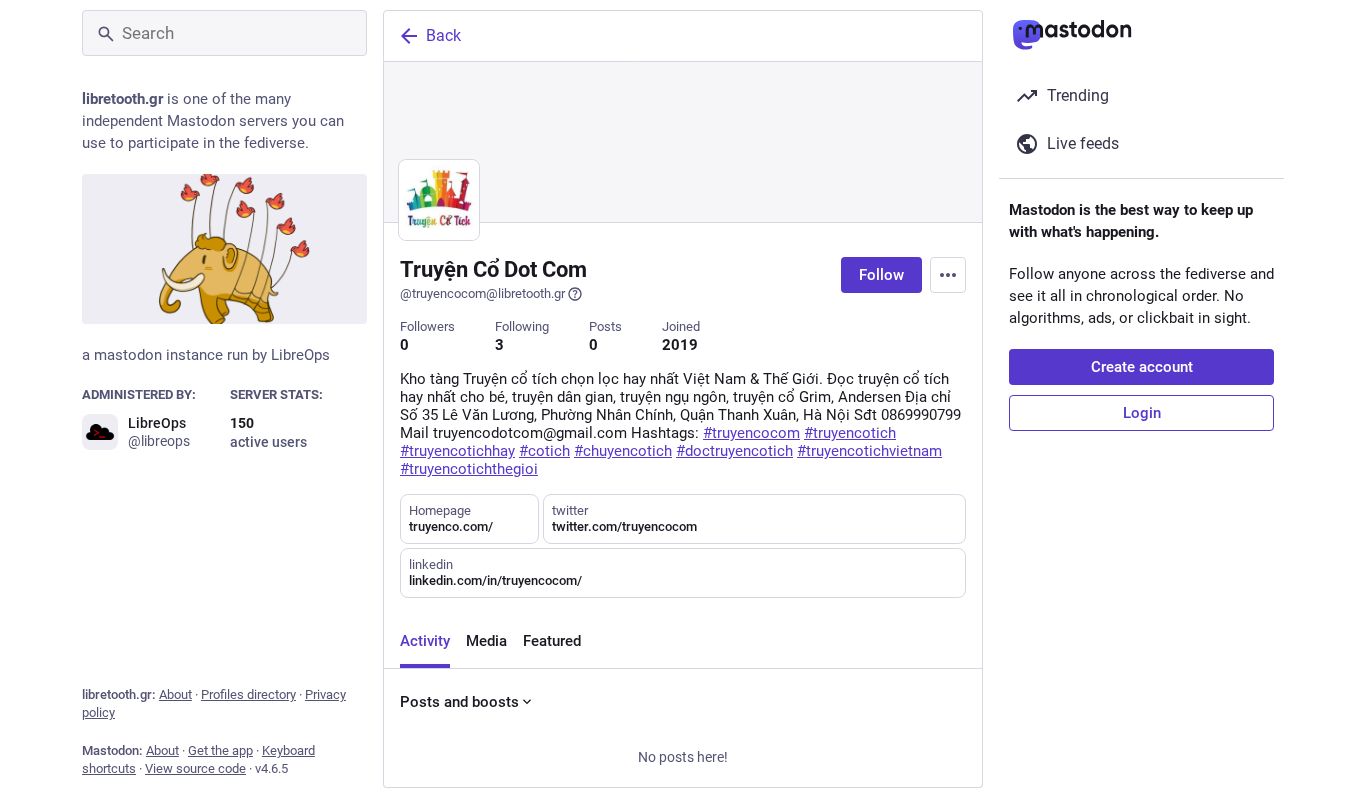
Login (1142, 413)
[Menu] (948, 275)
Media (486, 641)
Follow (881, 275)
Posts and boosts (459, 702)
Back (443, 35)
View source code (195, 768)
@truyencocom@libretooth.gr (482, 293)
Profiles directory (248, 694)
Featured (552, 641)
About (175, 694)
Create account (1142, 367)
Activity (425, 641)
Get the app (220, 750)
